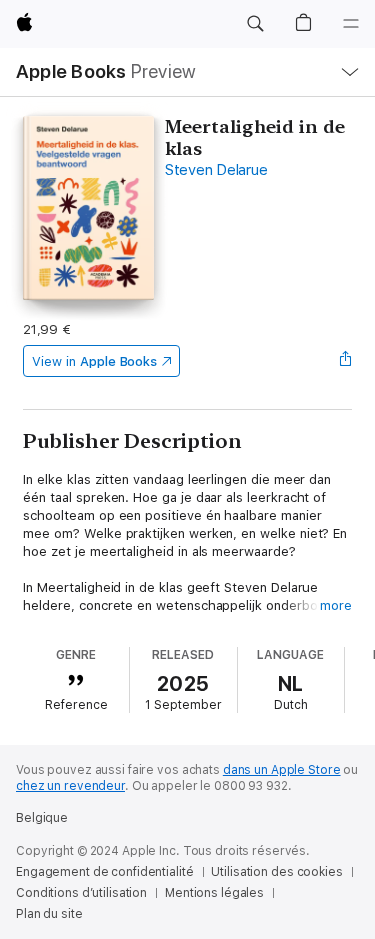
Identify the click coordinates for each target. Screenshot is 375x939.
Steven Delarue (216, 170)
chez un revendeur (70, 786)
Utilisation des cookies (276, 872)
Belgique (42, 818)
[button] (255, 24)
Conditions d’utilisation (81, 893)
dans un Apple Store (282, 770)
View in (94, 361)
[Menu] (351, 24)
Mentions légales (214, 893)
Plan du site (49, 914)
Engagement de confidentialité (105, 872)
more (336, 605)
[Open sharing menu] (346, 361)
